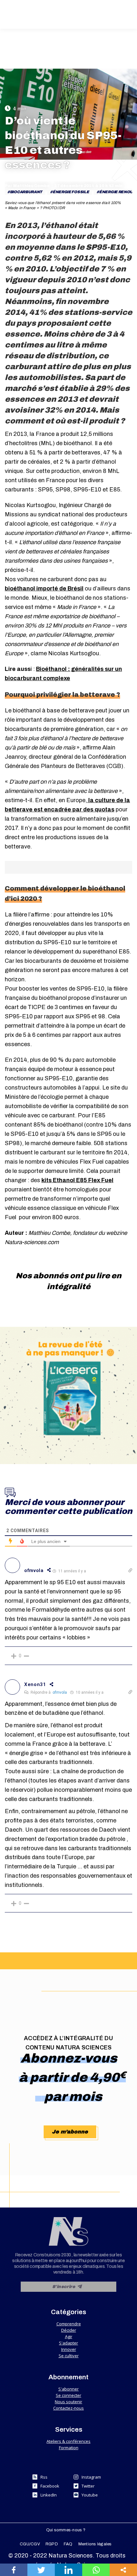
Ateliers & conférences (68, 2441)
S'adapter (68, 2343)
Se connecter (68, 2395)
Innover (69, 2349)
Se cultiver (69, 2356)
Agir (69, 2337)
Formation (69, 2448)
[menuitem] (66, 2530)
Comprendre (69, 2324)
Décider (69, 2330)
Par (27, 186)
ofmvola (60, 1692)
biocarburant (26, 192)
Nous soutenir (68, 2402)
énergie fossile (71, 192)
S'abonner (68, 2389)
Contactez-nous (68, 2408)
